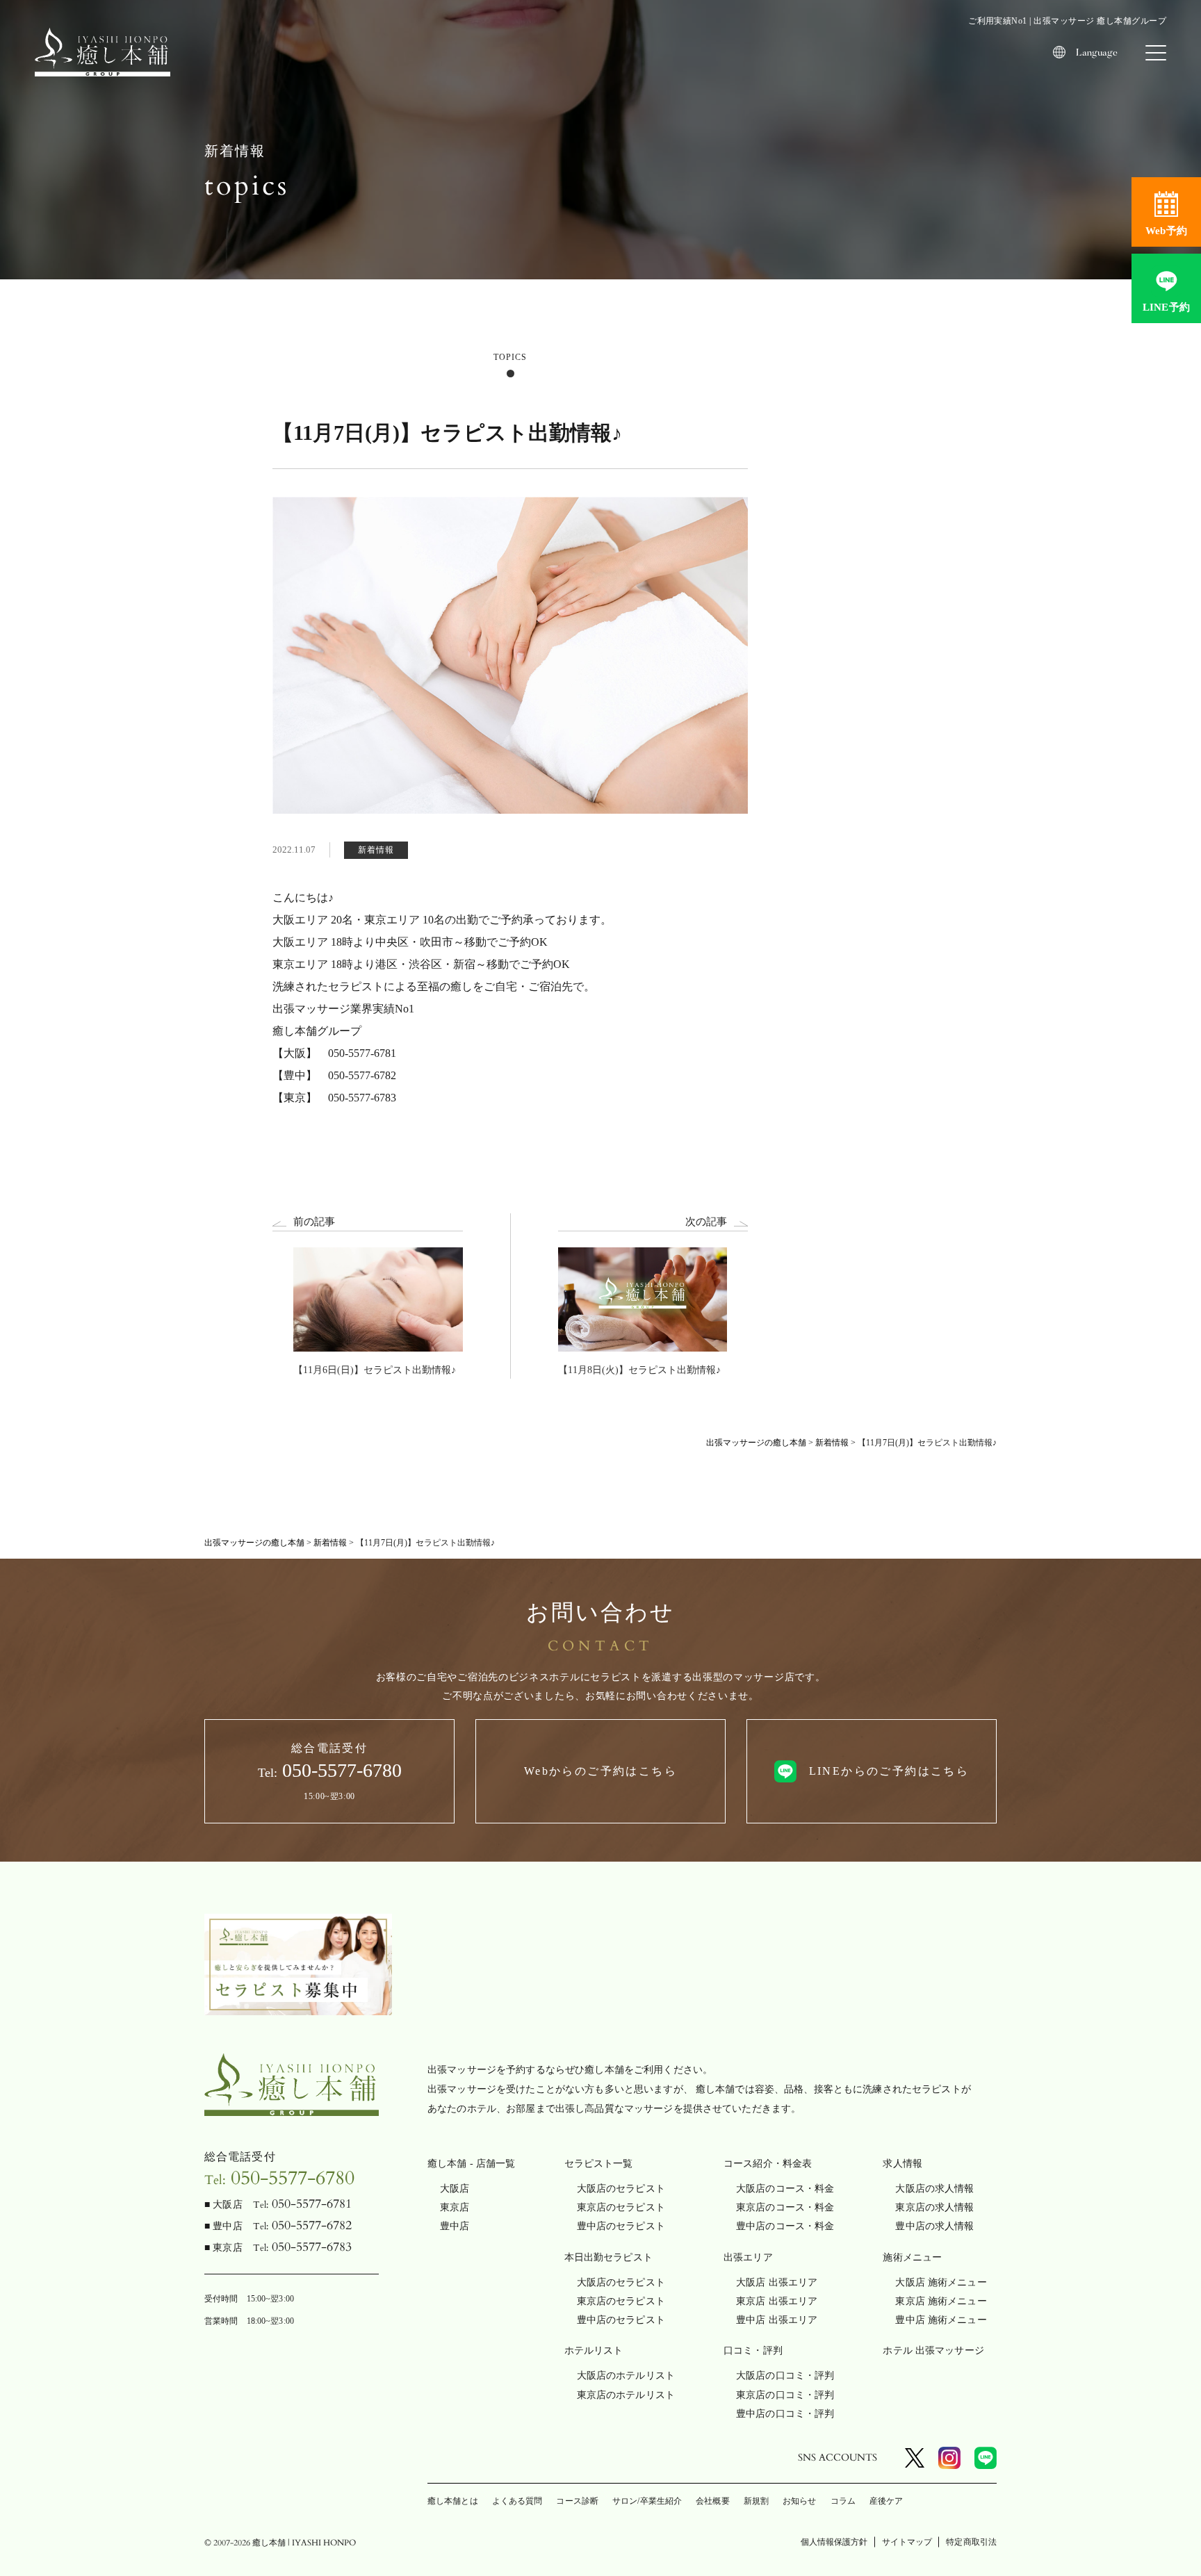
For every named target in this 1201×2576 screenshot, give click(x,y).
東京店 (455, 2207)
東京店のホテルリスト (626, 2395)
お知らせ (799, 2501)
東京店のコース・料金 (785, 2207)
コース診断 (577, 2501)
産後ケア (886, 2501)
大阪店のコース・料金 (785, 2189)
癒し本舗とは (453, 2501)
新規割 (756, 2501)
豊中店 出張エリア (777, 2320)
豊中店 (455, 2226)
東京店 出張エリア (777, 2301)
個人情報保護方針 (834, 2542)
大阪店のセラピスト (621, 2189)
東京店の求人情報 (934, 2207)
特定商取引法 (971, 2542)
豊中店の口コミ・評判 (785, 2414)
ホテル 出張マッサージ (933, 2351)
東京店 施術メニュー (941, 2301)
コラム (843, 2501)
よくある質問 (517, 2501)
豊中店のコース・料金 (785, 2226)
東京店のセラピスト (621, 2207)
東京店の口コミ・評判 (785, 2395)
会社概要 (712, 2501)
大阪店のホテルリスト (626, 2376)
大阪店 (455, 2189)
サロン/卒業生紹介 (647, 2501)
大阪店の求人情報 (934, 2189)
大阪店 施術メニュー (941, 2282)
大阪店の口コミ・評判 (785, 2376)
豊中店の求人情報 (934, 2226)
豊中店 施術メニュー (941, 2320)
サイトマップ (907, 2542)
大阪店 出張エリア (777, 2282)
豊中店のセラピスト (621, 2226)
